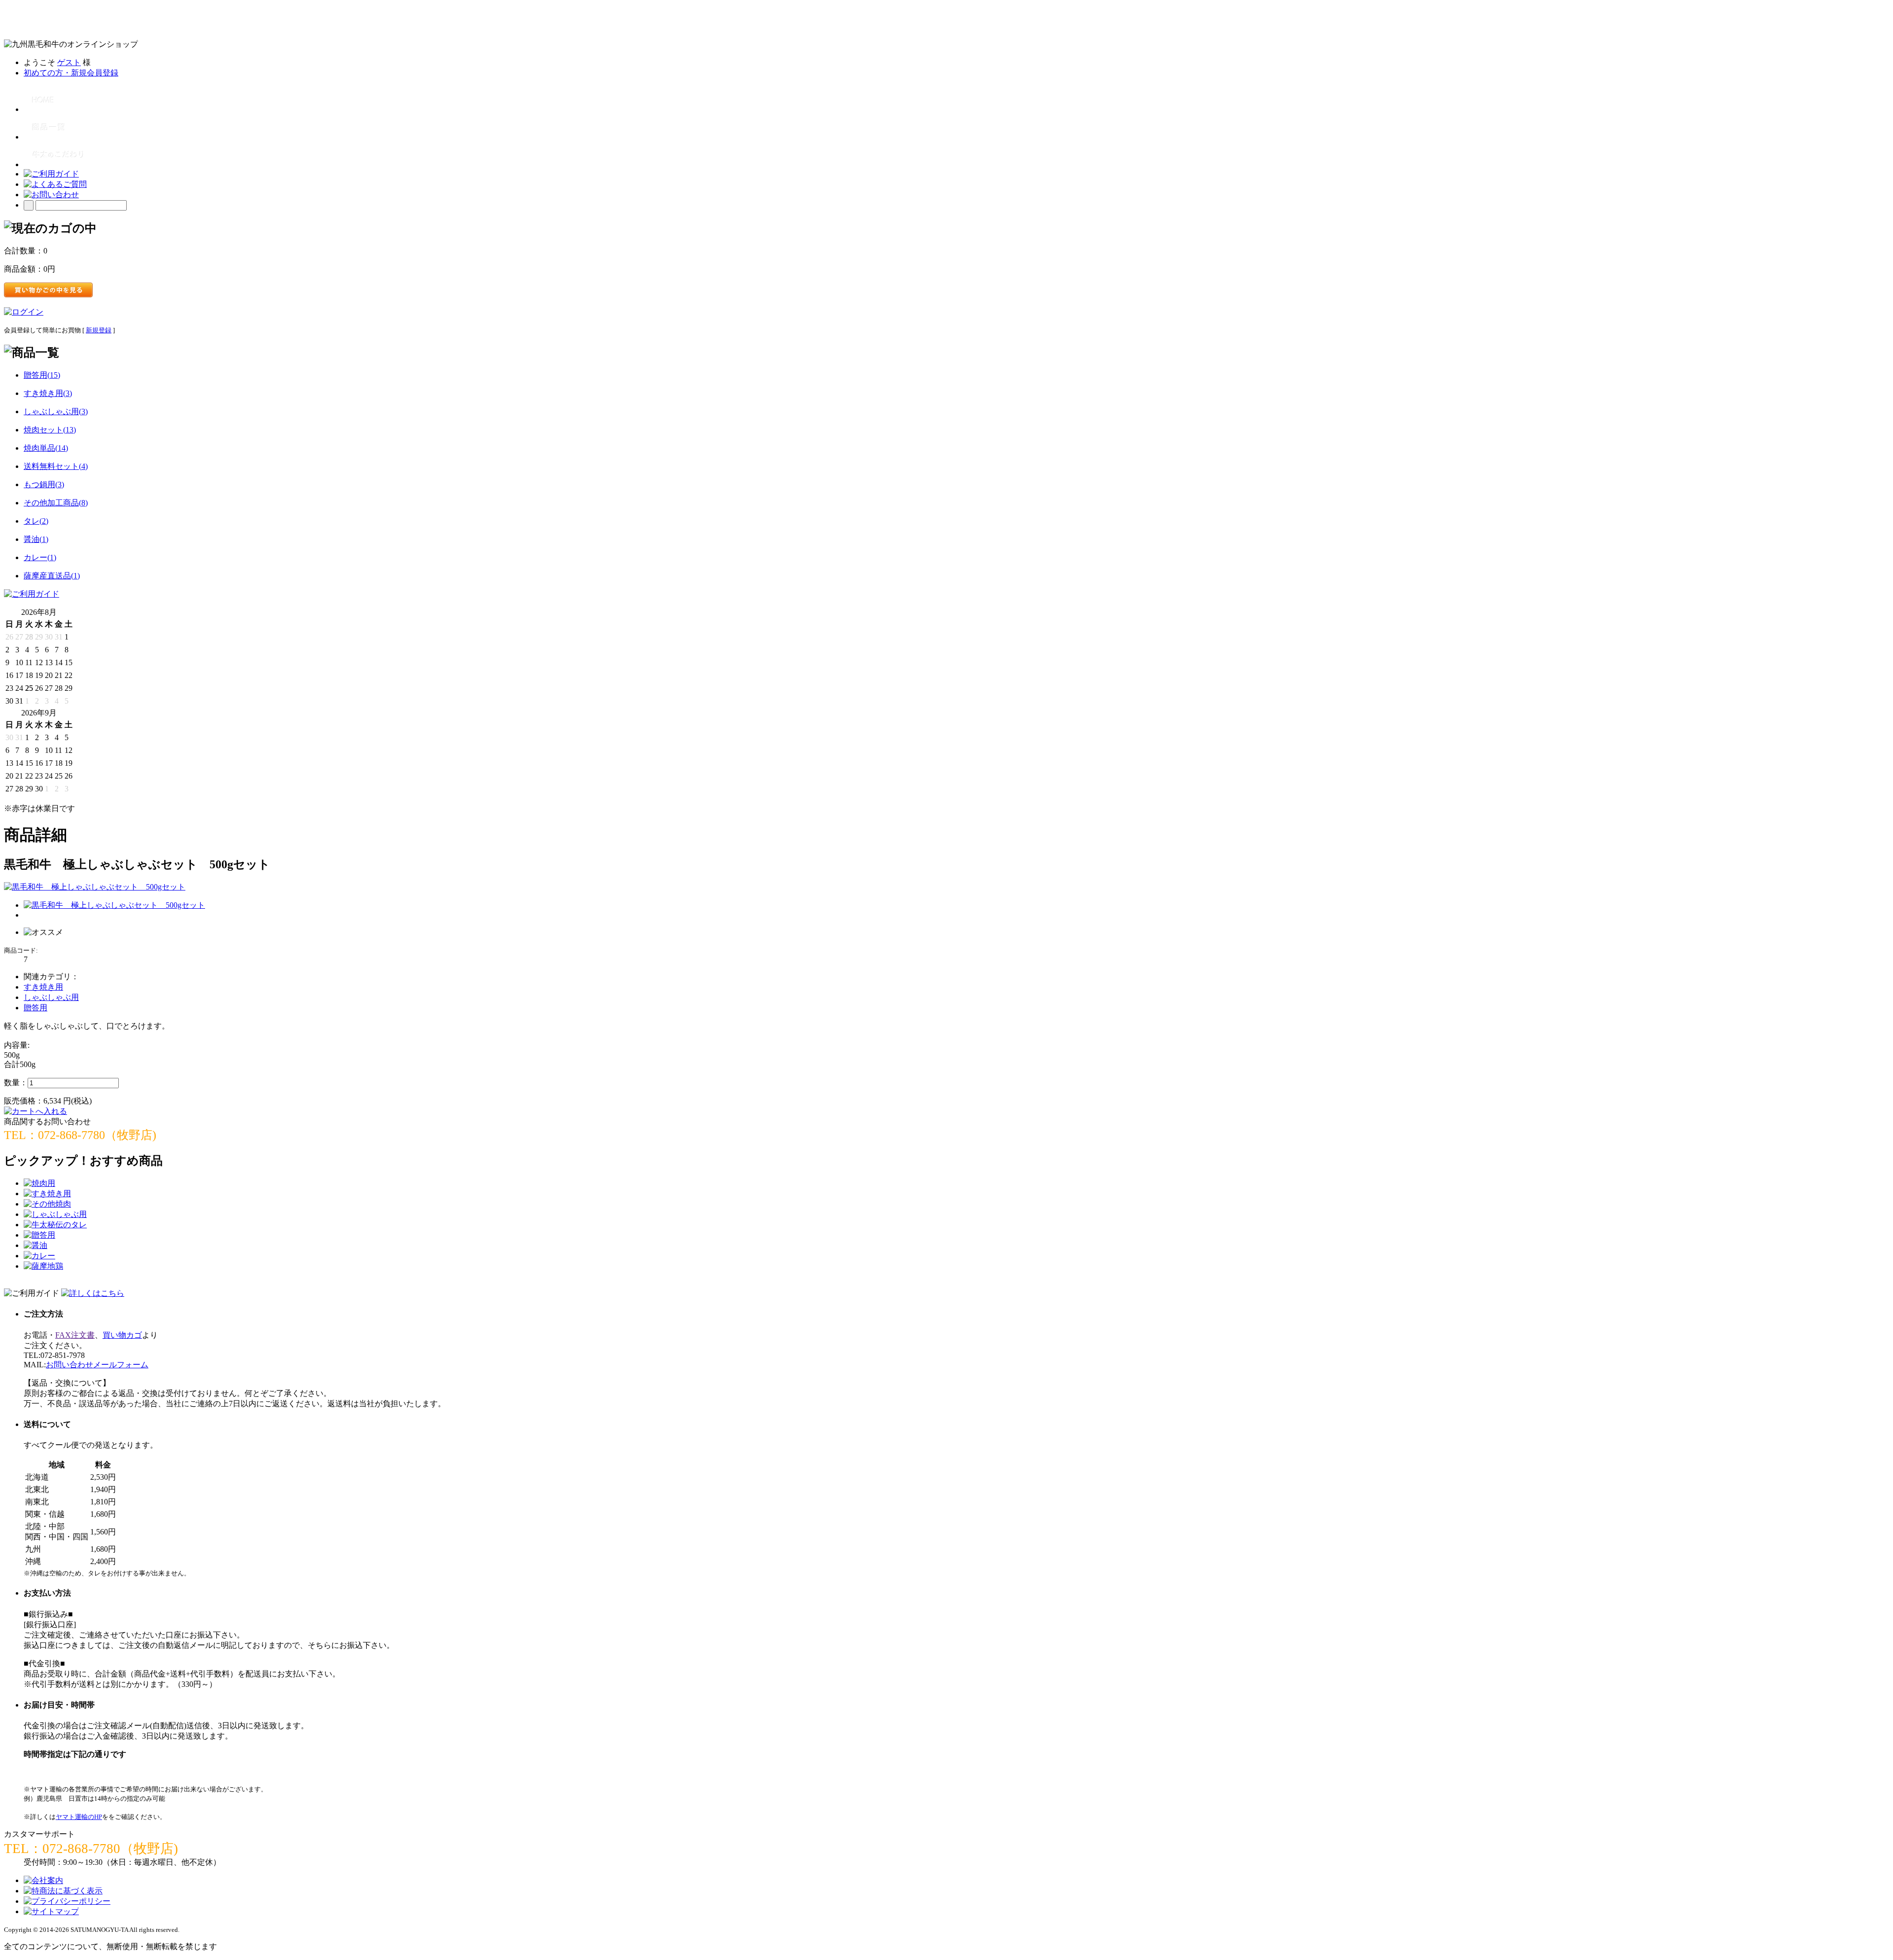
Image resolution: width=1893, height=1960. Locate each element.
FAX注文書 (75, 1335)
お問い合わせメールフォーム (97, 1365)
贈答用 (35, 1008)
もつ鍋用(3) (44, 484)
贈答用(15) (42, 375)
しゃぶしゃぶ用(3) (56, 411)
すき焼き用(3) (48, 393)
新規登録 (99, 330)
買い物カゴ (122, 1335)
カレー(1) (40, 557)
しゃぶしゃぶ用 (51, 997)
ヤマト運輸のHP (79, 1817)
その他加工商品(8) (56, 503)
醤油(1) (36, 539)
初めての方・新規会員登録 (71, 73)
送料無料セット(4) (56, 466)
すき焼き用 (43, 987)
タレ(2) (36, 521)
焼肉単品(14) (46, 448)
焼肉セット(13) (50, 430)
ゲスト (69, 62)
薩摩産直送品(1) (52, 576)
